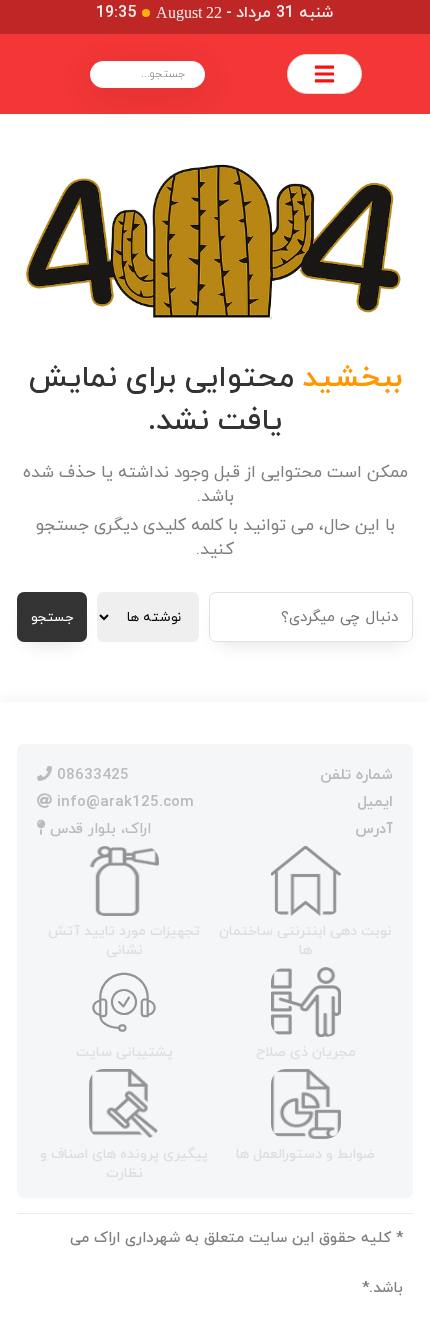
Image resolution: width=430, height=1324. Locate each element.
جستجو (52, 617)
